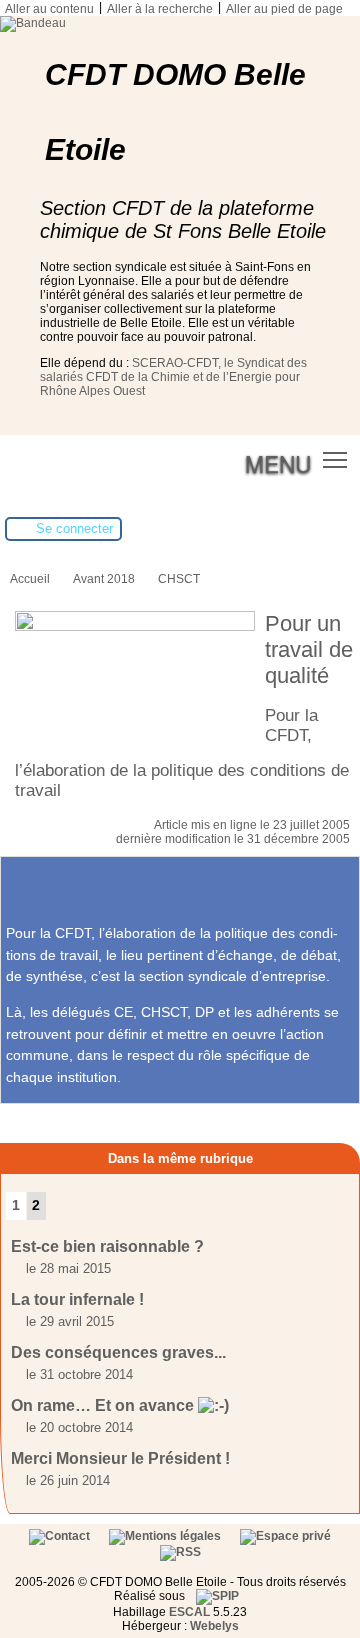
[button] (335, 459)
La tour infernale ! (77, 1299)
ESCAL (189, 1612)
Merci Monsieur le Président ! (120, 1458)
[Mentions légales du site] (166, 1536)
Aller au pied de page (284, 9)
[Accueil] (33, 23)
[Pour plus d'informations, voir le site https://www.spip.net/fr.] (217, 1596)
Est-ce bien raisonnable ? (107, 1246)
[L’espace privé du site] (285, 1536)
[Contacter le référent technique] (61, 1536)
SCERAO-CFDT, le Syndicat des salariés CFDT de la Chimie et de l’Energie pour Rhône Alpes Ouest (173, 377)
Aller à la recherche (160, 9)
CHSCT (179, 579)
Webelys (214, 1626)
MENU (278, 463)
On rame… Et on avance (104, 1405)
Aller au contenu (49, 9)
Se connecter (74, 528)
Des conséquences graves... (118, 1352)
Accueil (30, 579)
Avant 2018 (104, 579)
